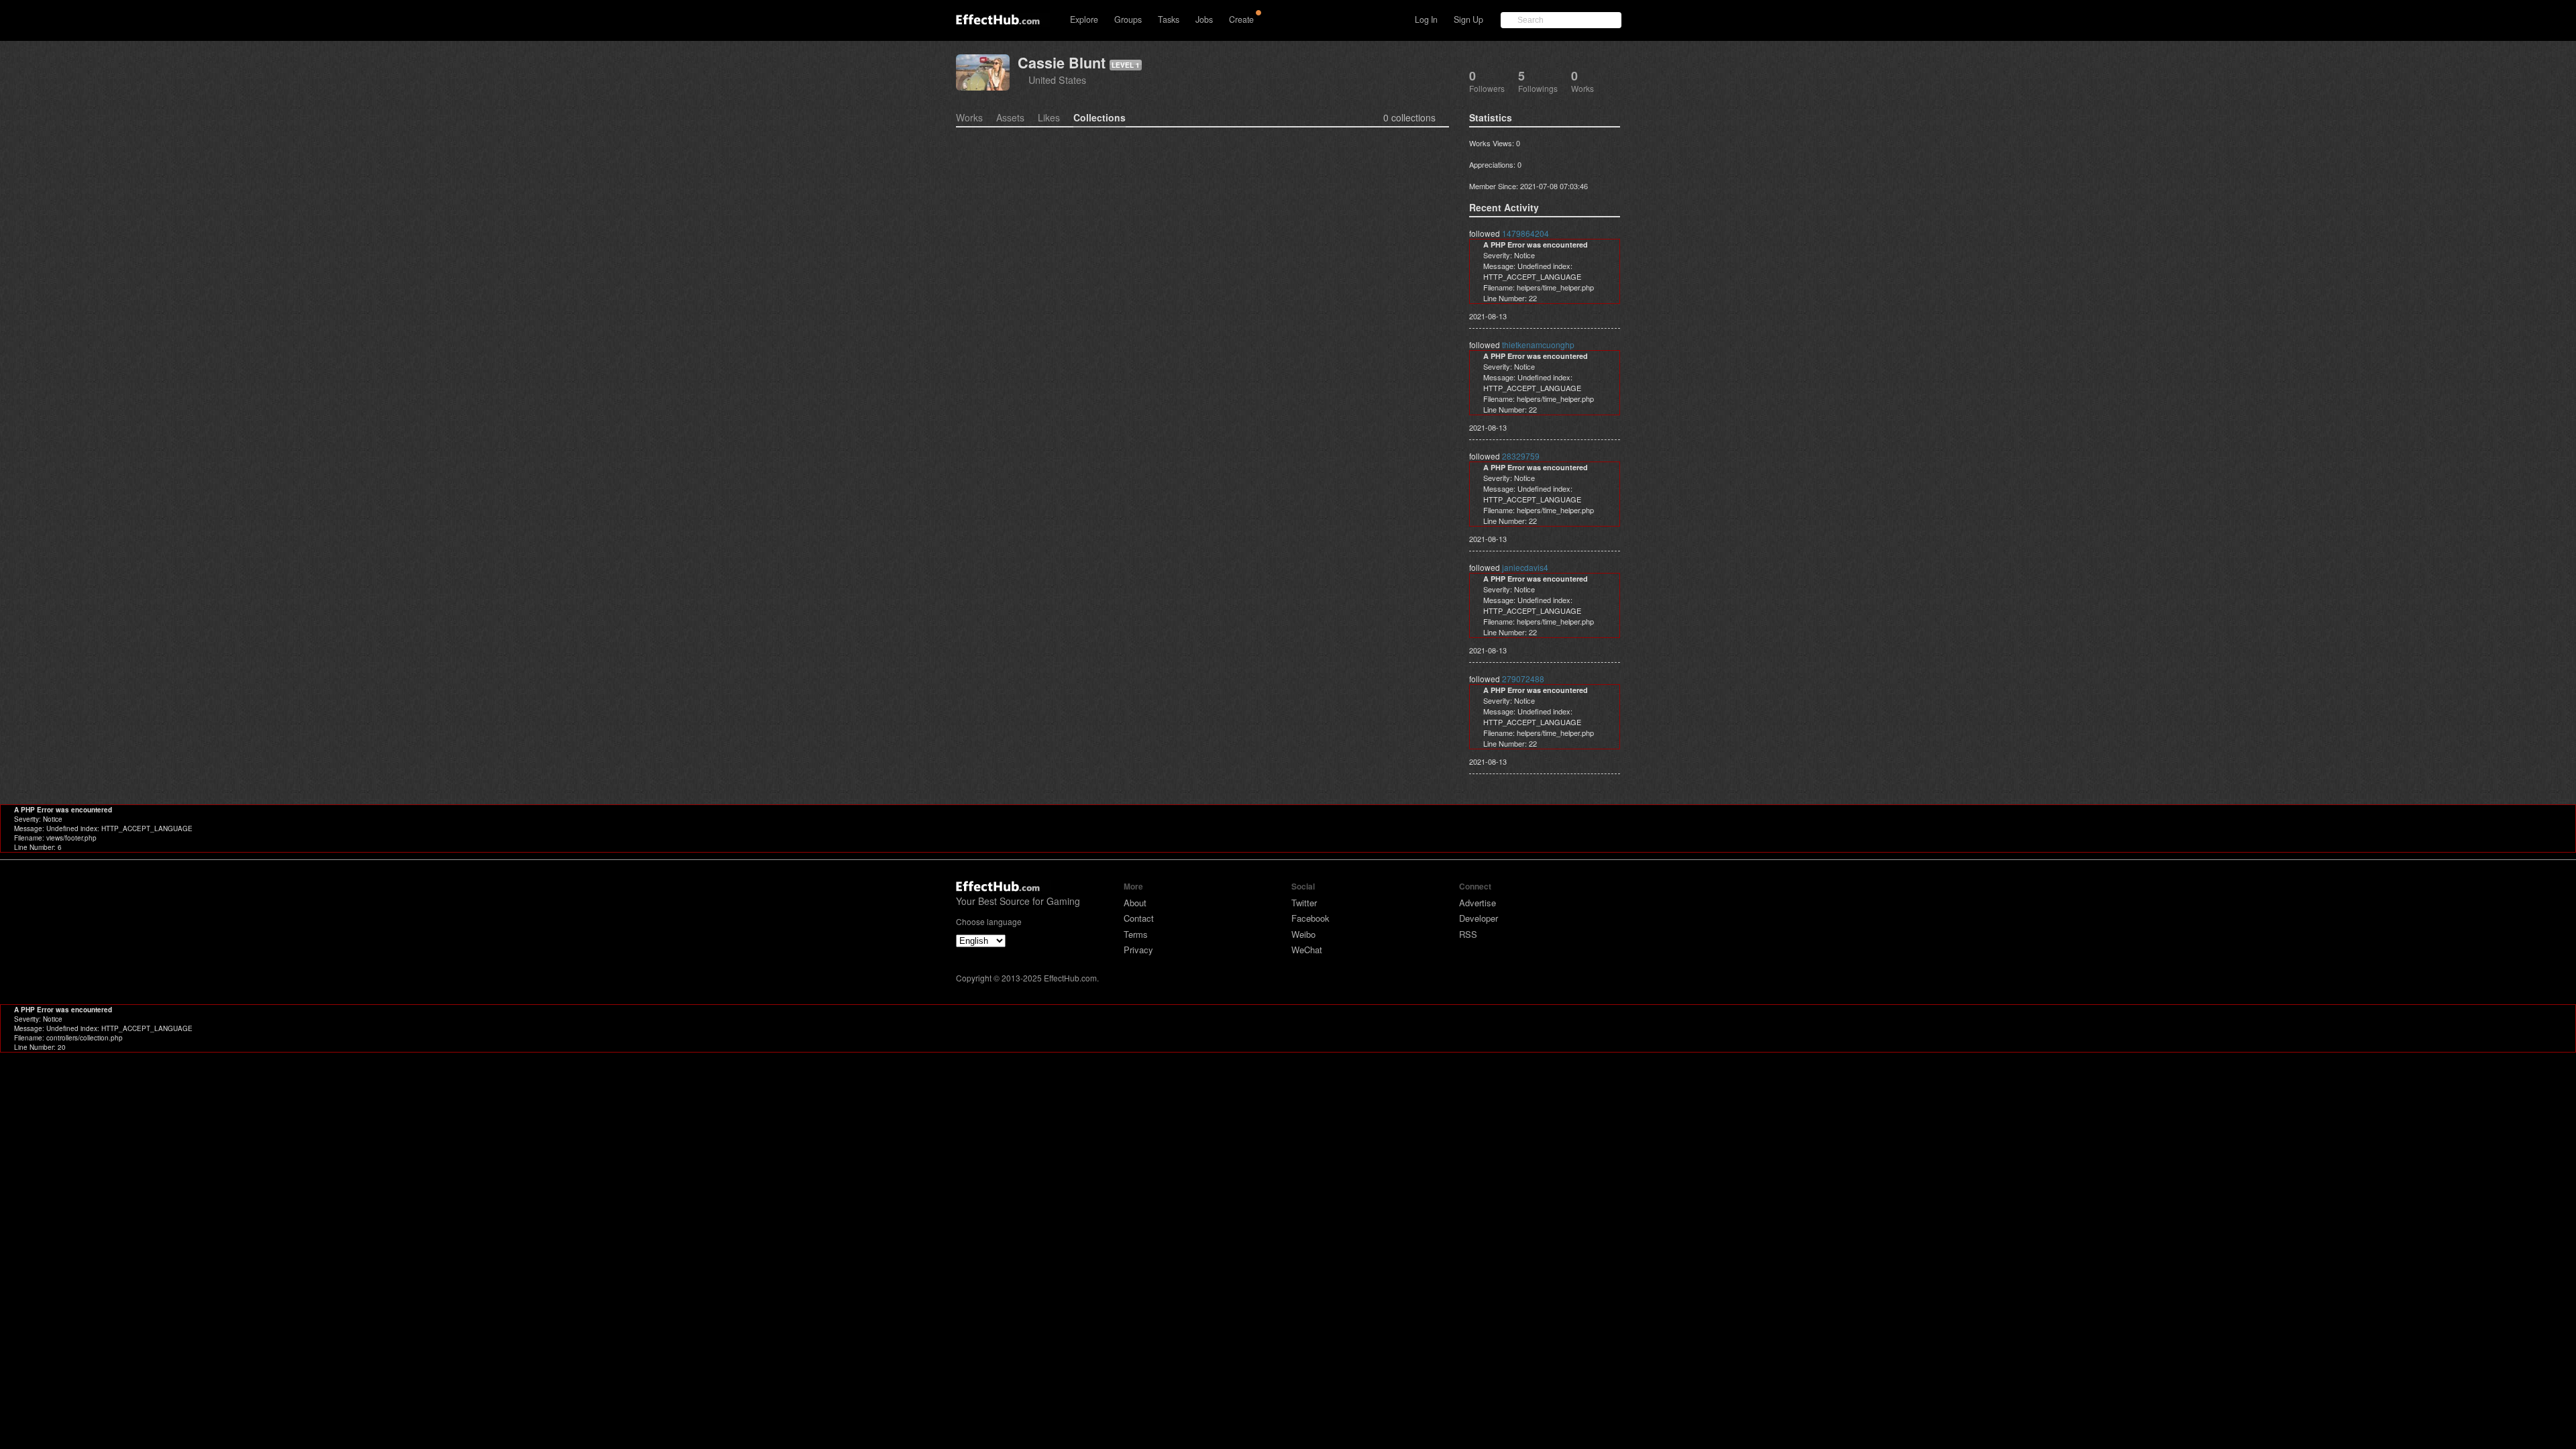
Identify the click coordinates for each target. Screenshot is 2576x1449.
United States (1057, 79)
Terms (1136, 934)
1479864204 (1525, 233)
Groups (1128, 19)
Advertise (1478, 903)
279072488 (1523, 679)
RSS (1468, 934)
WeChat (1307, 950)
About (1135, 903)
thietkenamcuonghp (1538, 344)
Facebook (1310, 918)
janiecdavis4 (1525, 567)
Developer (1479, 918)
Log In (1426, 19)
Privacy (1138, 950)
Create (1241, 19)
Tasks (1169, 19)
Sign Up (1468, 19)
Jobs (1204, 19)
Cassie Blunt (1062, 63)
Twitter (1304, 903)
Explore (1084, 19)
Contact (1139, 918)
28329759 (1521, 456)
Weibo (1303, 934)
